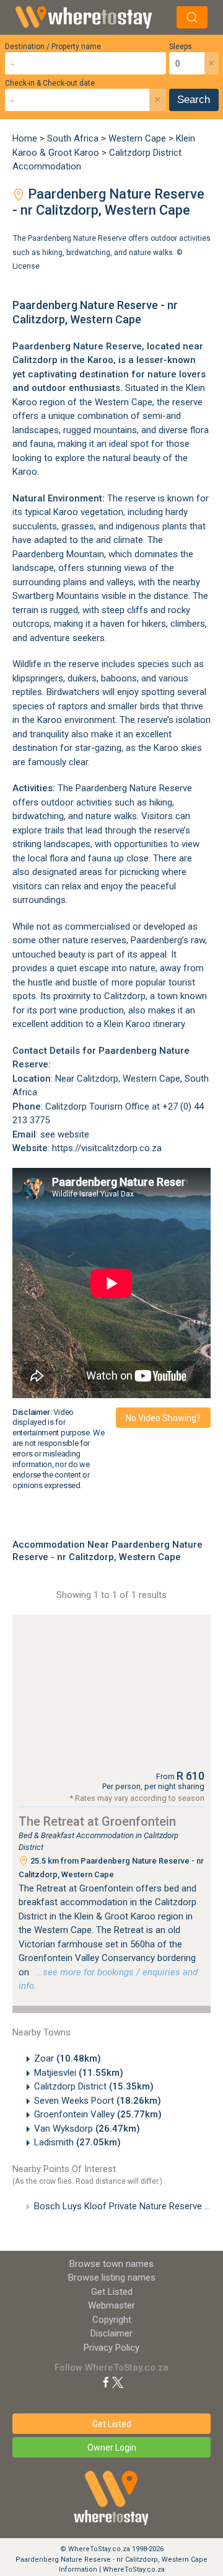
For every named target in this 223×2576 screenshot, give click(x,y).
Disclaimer (111, 2333)
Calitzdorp (35, 360)
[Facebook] (106, 2382)
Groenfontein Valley (98, 2114)
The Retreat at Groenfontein (97, 1821)
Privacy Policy (111, 2348)
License (26, 266)
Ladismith (77, 2142)
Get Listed (112, 2292)
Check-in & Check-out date (50, 83)
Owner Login (112, 2448)
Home (25, 138)
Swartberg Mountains (56, 596)
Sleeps (181, 47)
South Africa (73, 138)
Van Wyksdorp (87, 2129)
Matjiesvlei (79, 2073)
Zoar (68, 2058)
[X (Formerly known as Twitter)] (118, 2382)
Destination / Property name (53, 47)
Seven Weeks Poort (98, 2101)
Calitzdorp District (94, 2086)
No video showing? (163, 1418)
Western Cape (137, 138)
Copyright (112, 2320)
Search (194, 100)
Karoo (100, 360)
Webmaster (111, 2305)
